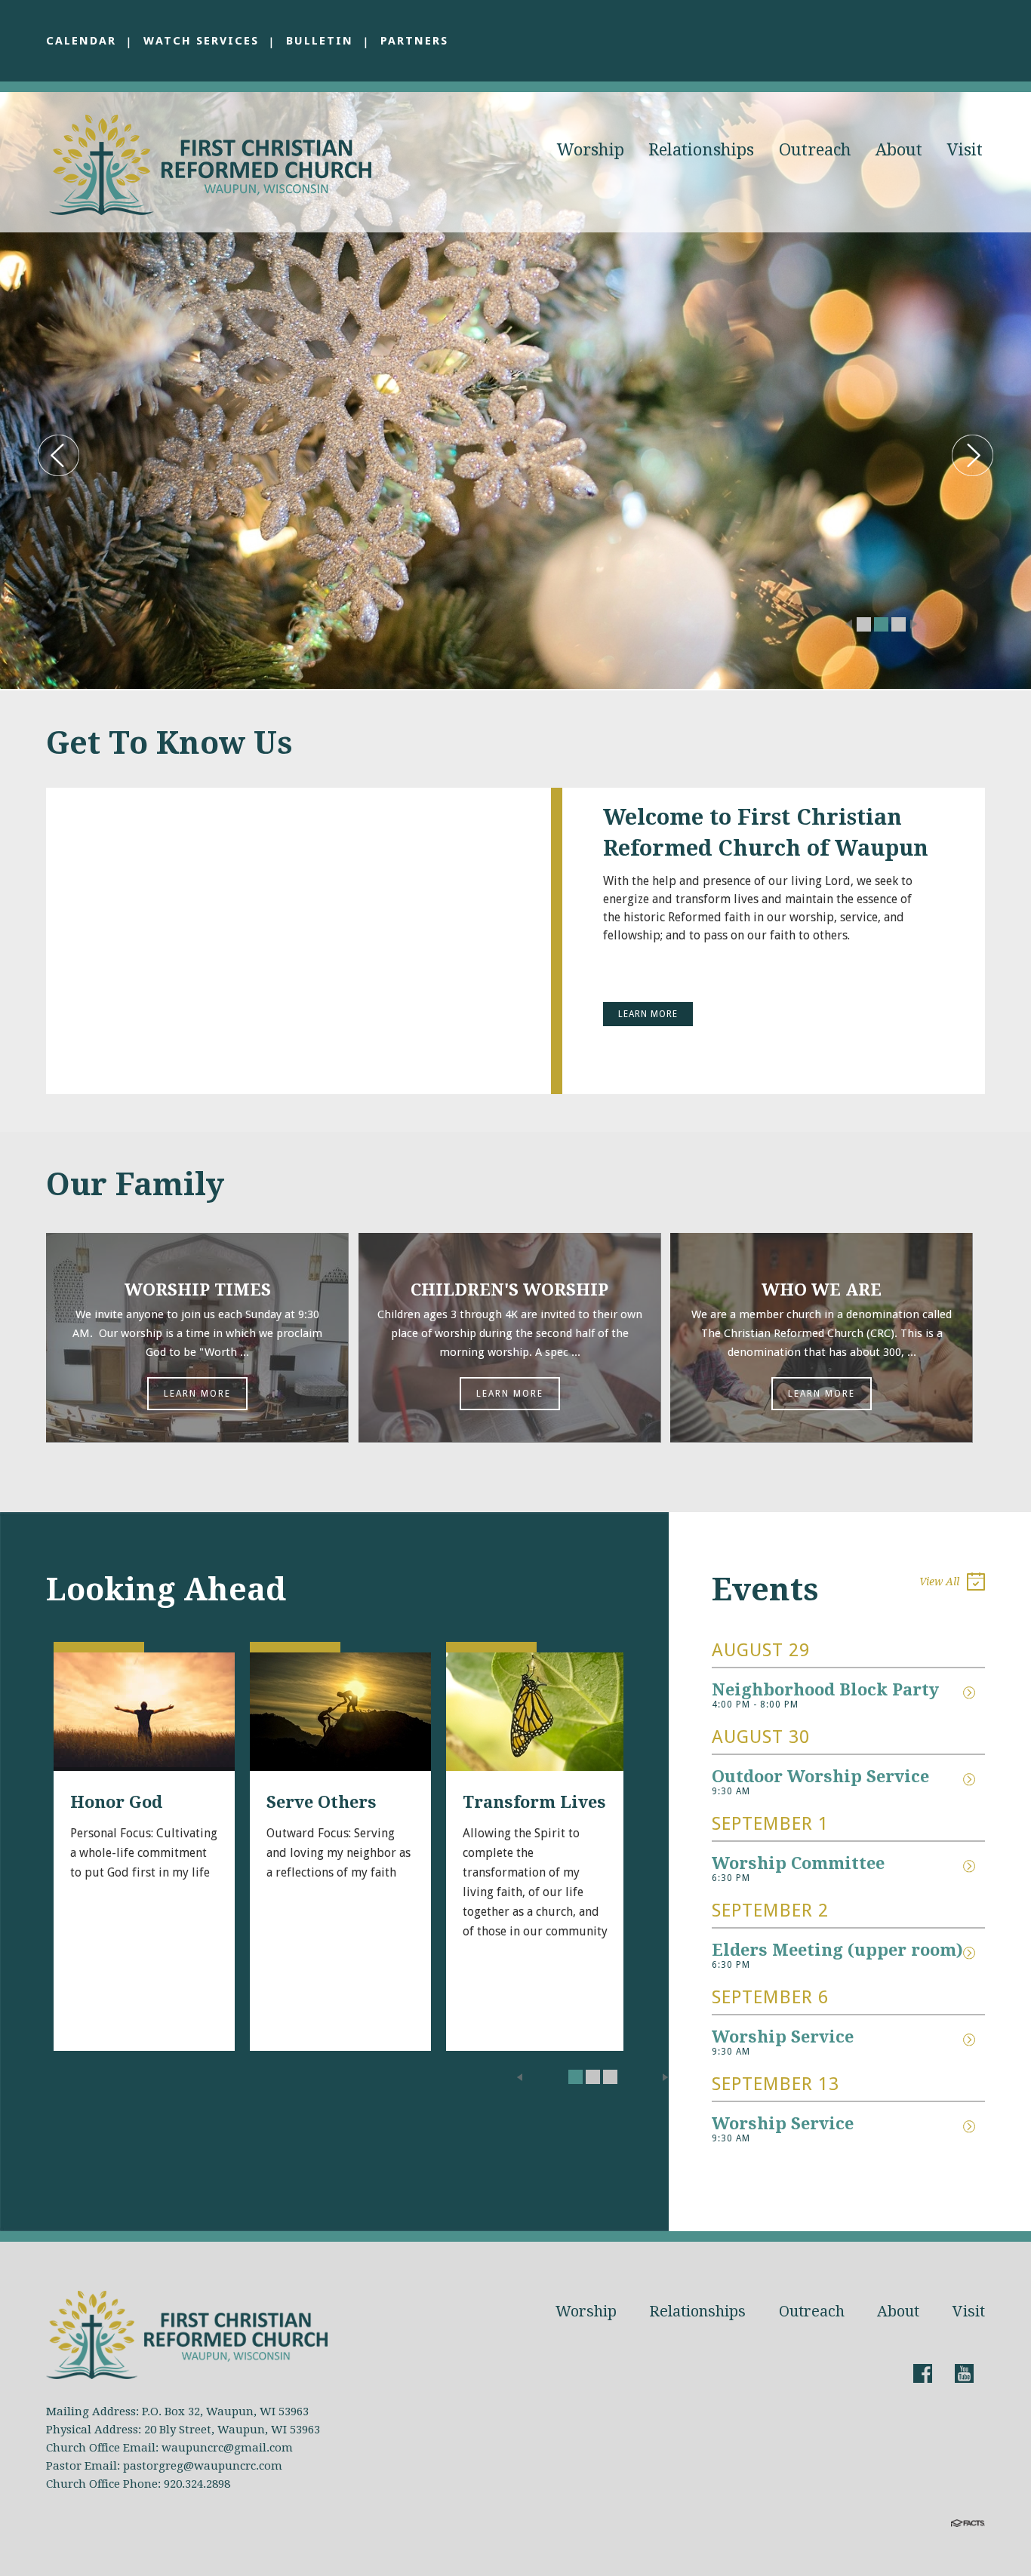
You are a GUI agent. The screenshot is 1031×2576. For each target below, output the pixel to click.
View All (939, 1582)
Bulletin (320, 41)
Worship (591, 150)
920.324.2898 (197, 2484)
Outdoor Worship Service (820, 1777)
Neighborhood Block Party (825, 1690)
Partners (414, 41)
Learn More (648, 1014)
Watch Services (201, 41)
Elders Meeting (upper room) (837, 1950)
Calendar (81, 41)
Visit (965, 150)
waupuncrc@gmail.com (227, 2448)
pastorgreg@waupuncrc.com (203, 2466)
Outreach (815, 150)
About (899, 150)
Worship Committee (798, 1863)
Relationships (701, 150)
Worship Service (783, 2037)
